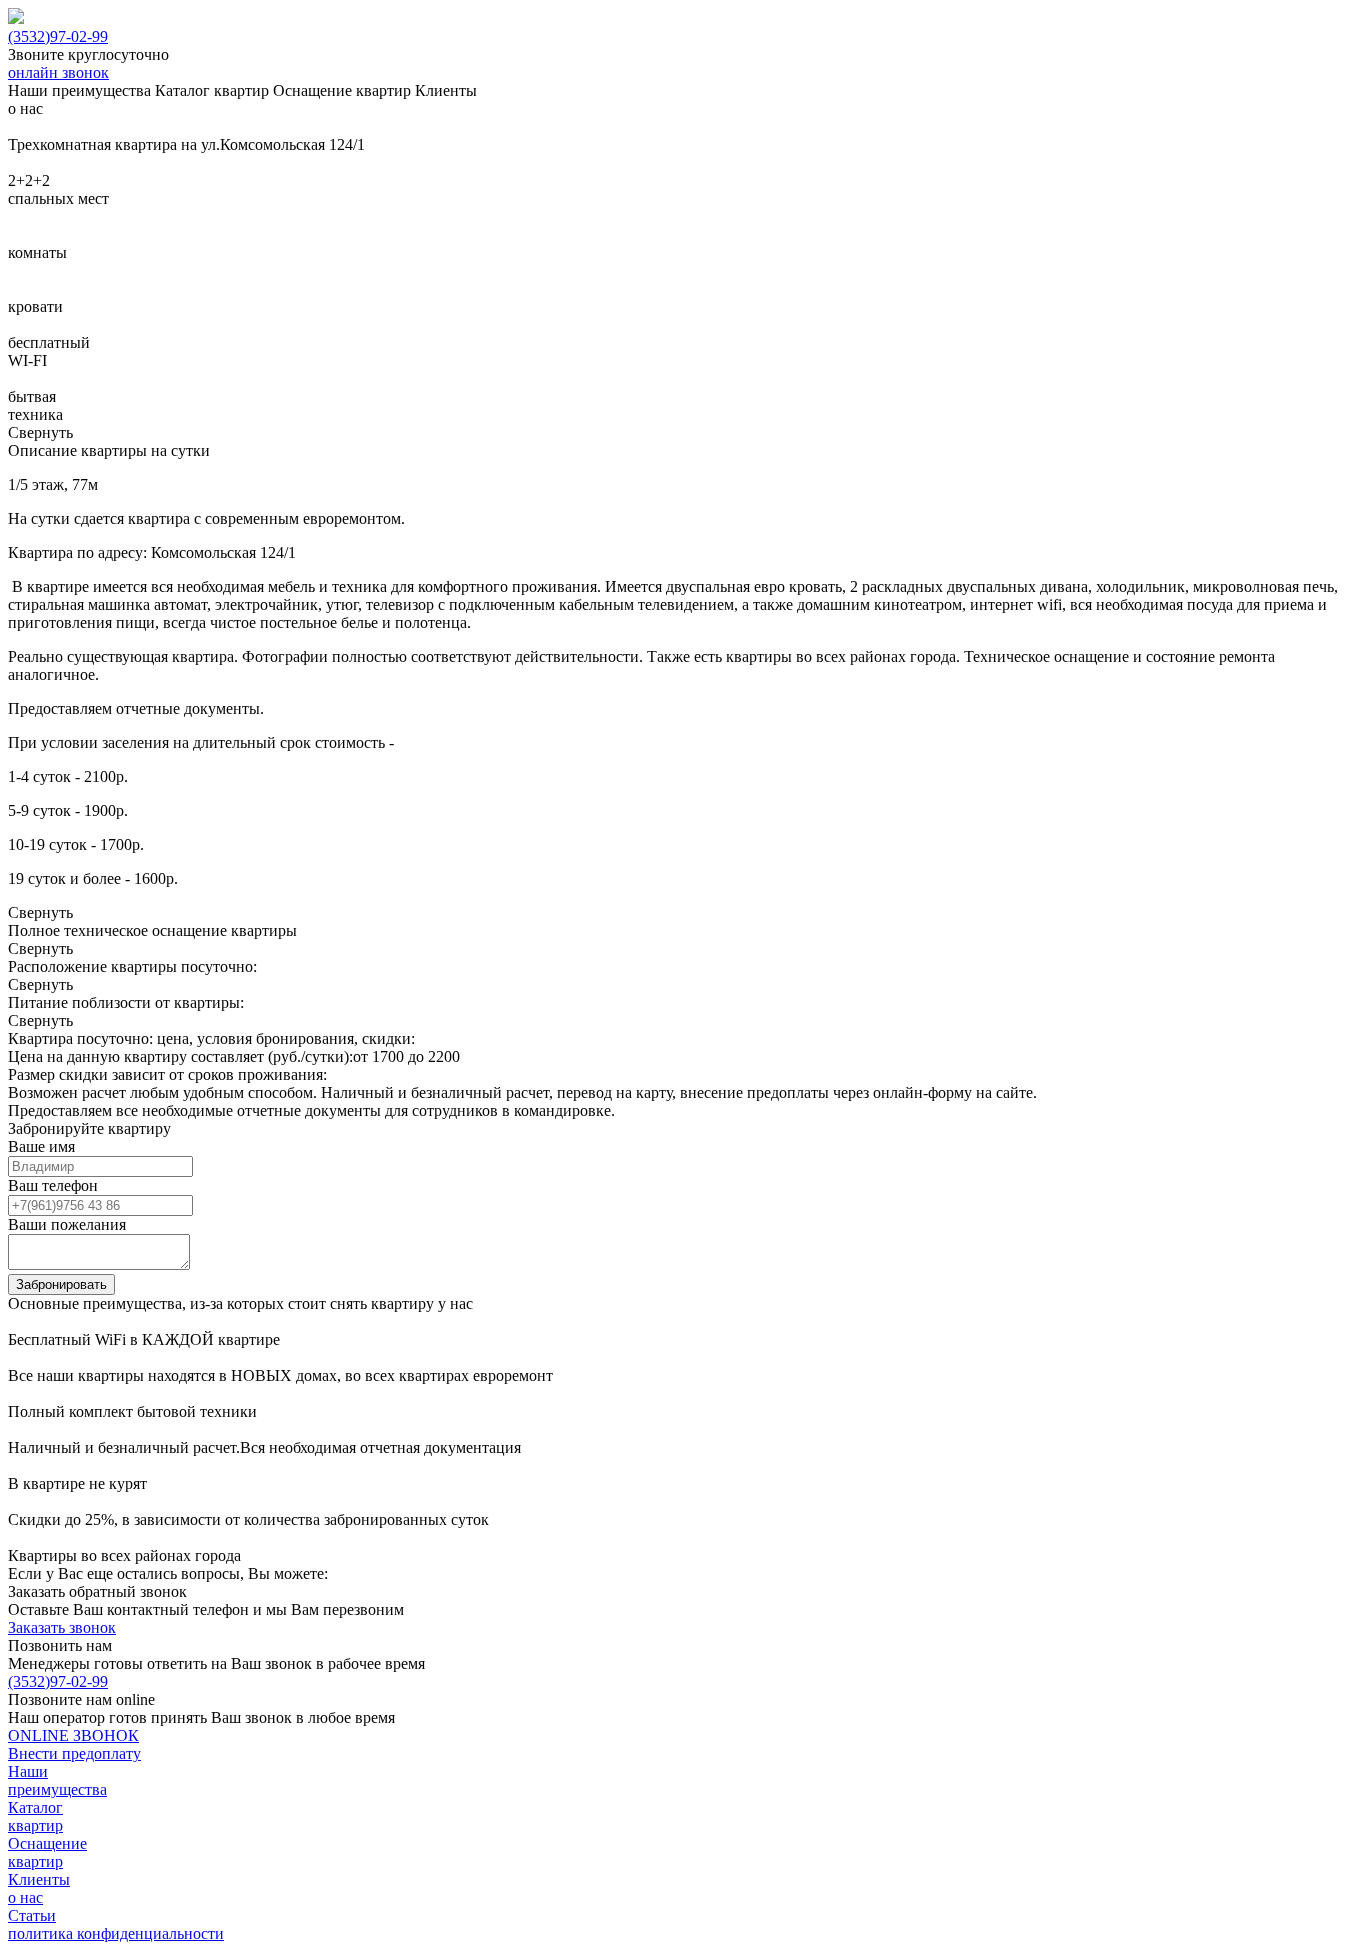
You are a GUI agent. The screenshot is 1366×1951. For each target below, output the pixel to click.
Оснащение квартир (47, 1852)
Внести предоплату (74, 1753)
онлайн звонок (58, 72)
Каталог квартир (35, 1816)
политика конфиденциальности (116, 1933)
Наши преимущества (57, 1780)
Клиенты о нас (39, 1888)
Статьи (32, 1915)
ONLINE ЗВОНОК (73, 1735)
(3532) (58, 36)
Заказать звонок (62, 1627)
